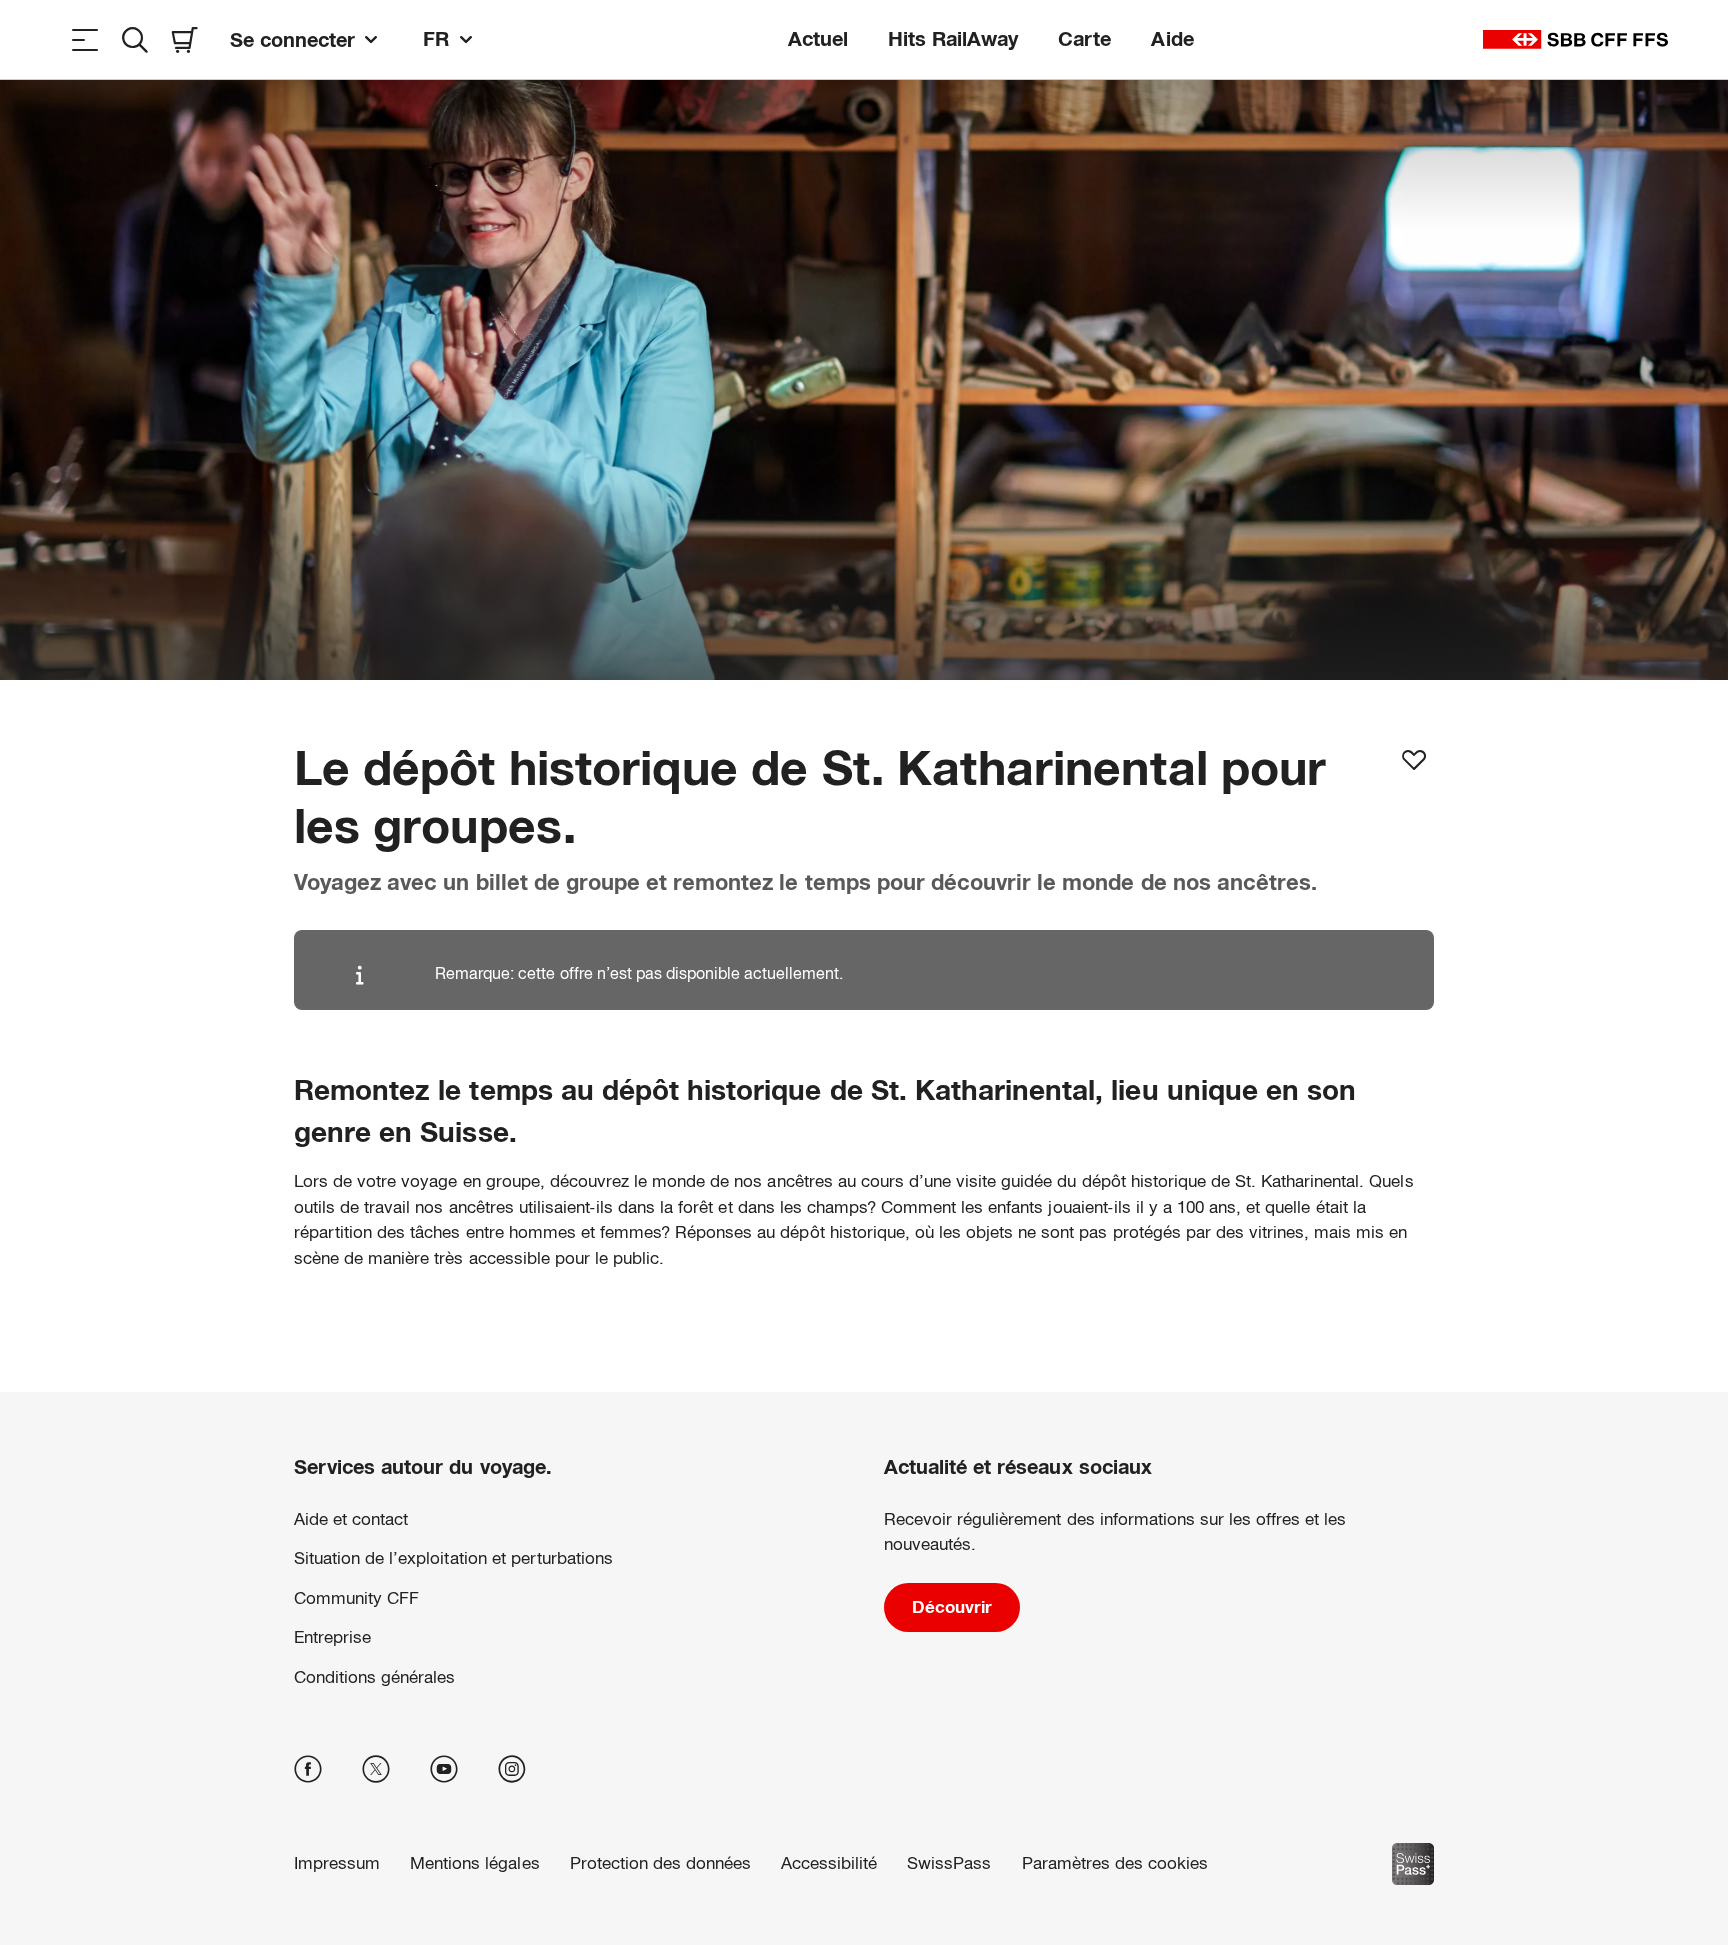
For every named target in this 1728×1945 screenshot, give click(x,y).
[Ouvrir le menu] (85, 39)
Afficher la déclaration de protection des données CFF (606, 1869)
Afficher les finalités (1398, 1780)
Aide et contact (351, 1519)
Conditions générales (374, 1677)
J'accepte (1397, 1844)
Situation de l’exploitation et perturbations (453, 1558)
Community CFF (356, 1598)
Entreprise (332, 1637)
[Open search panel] (135, 39)
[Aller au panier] (185, 39)
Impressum (830, 1869)
